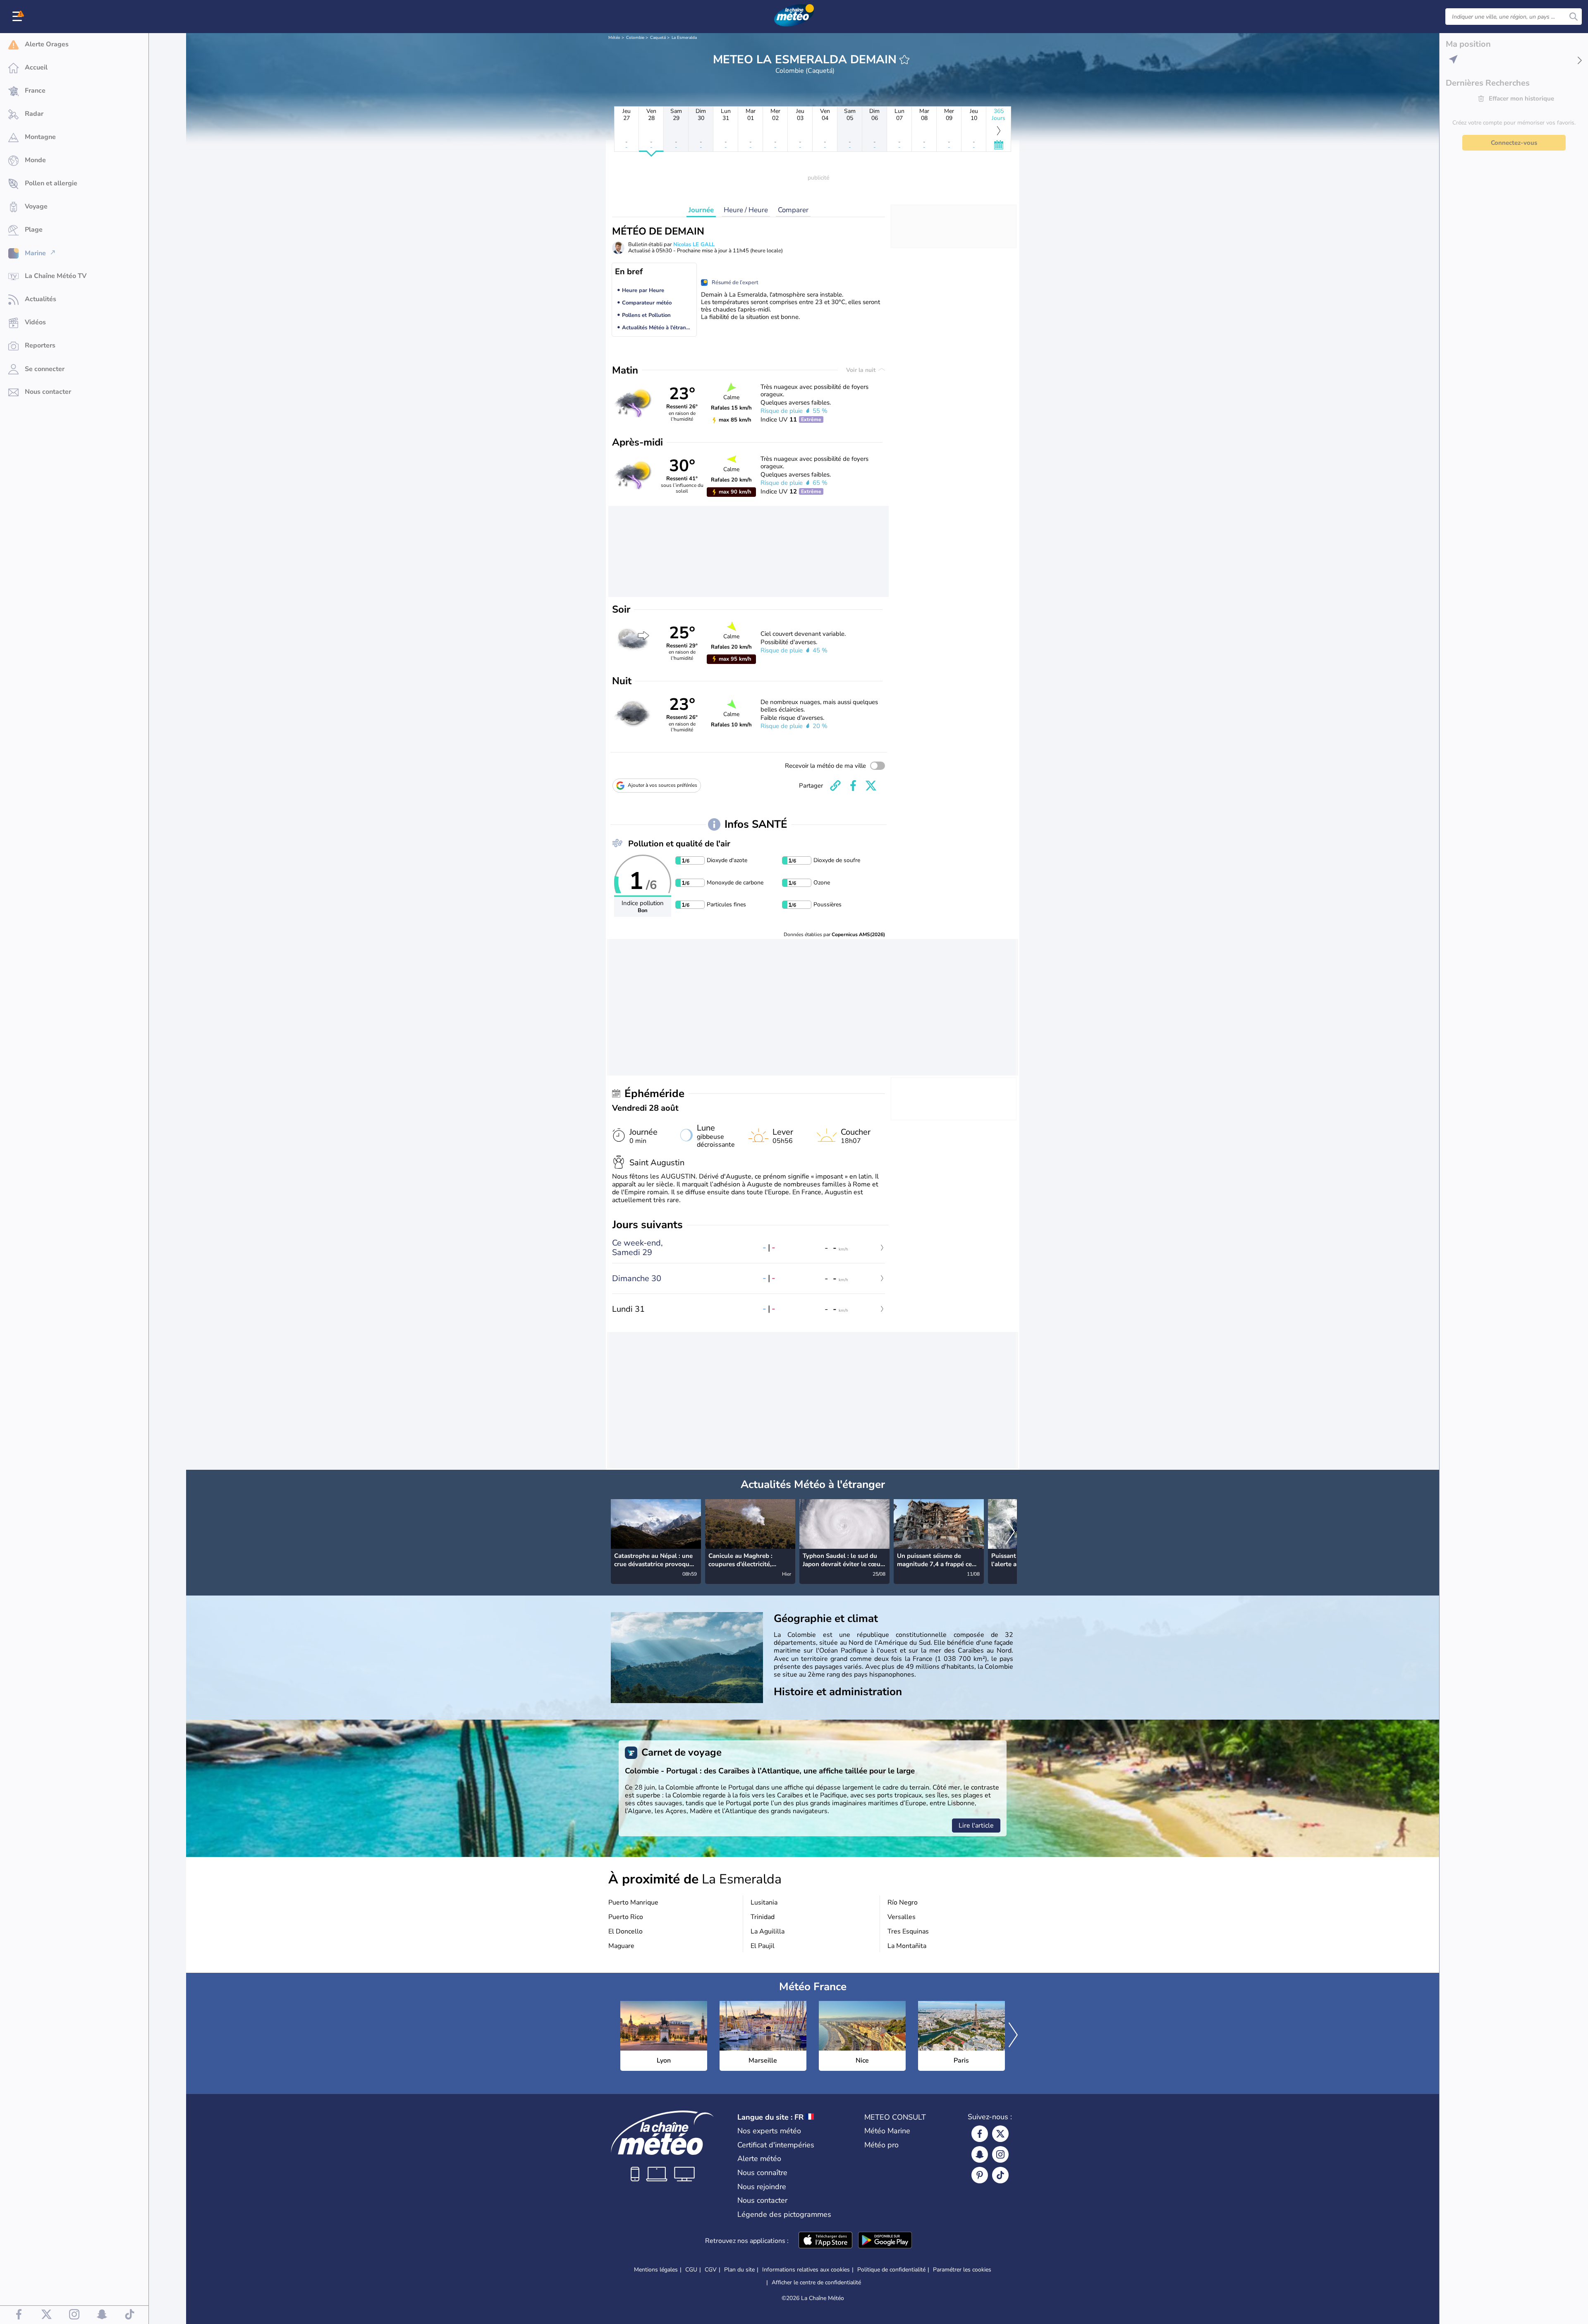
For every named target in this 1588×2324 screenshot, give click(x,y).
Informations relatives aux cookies (806, 2270)
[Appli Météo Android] (885, 2241)
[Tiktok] (1000, 2175)
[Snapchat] (980, 2154)
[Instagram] (1000, 2154)
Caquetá (658, 38)
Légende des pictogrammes (784, 2214)
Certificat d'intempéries (776, 2145)
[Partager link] (835, 786)
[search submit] (1574, 17)
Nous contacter (762, 2200)
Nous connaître (762, 2173)
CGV (711, 2270)
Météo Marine (887, 2131)
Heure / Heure (746, 210)
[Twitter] (1000, 2134)
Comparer (793, 210)
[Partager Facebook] (853, 786)
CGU (691, 2270)
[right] (1010, 1533)
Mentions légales (656, 2270)
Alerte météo (759, 2159)
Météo (614, 38)
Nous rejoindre (762, 2187)
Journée (701, 210)
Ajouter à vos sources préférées (662, 785)
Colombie (635, 38)
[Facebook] (980, 2134)
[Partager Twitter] (871, 786)
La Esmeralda (684, 38)
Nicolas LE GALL (694, 244)
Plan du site (739, 2270)
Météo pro (881, 2145)
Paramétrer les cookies (962, 2270)
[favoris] (904, 60)
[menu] (19, 17)
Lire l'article (976, 1826)
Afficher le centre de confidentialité (816, 2283)
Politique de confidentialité (891, 2270)
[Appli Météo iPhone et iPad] (825, 2241)
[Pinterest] (980, 2175)
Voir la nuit (862, 370)
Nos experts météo (769, 2131)
